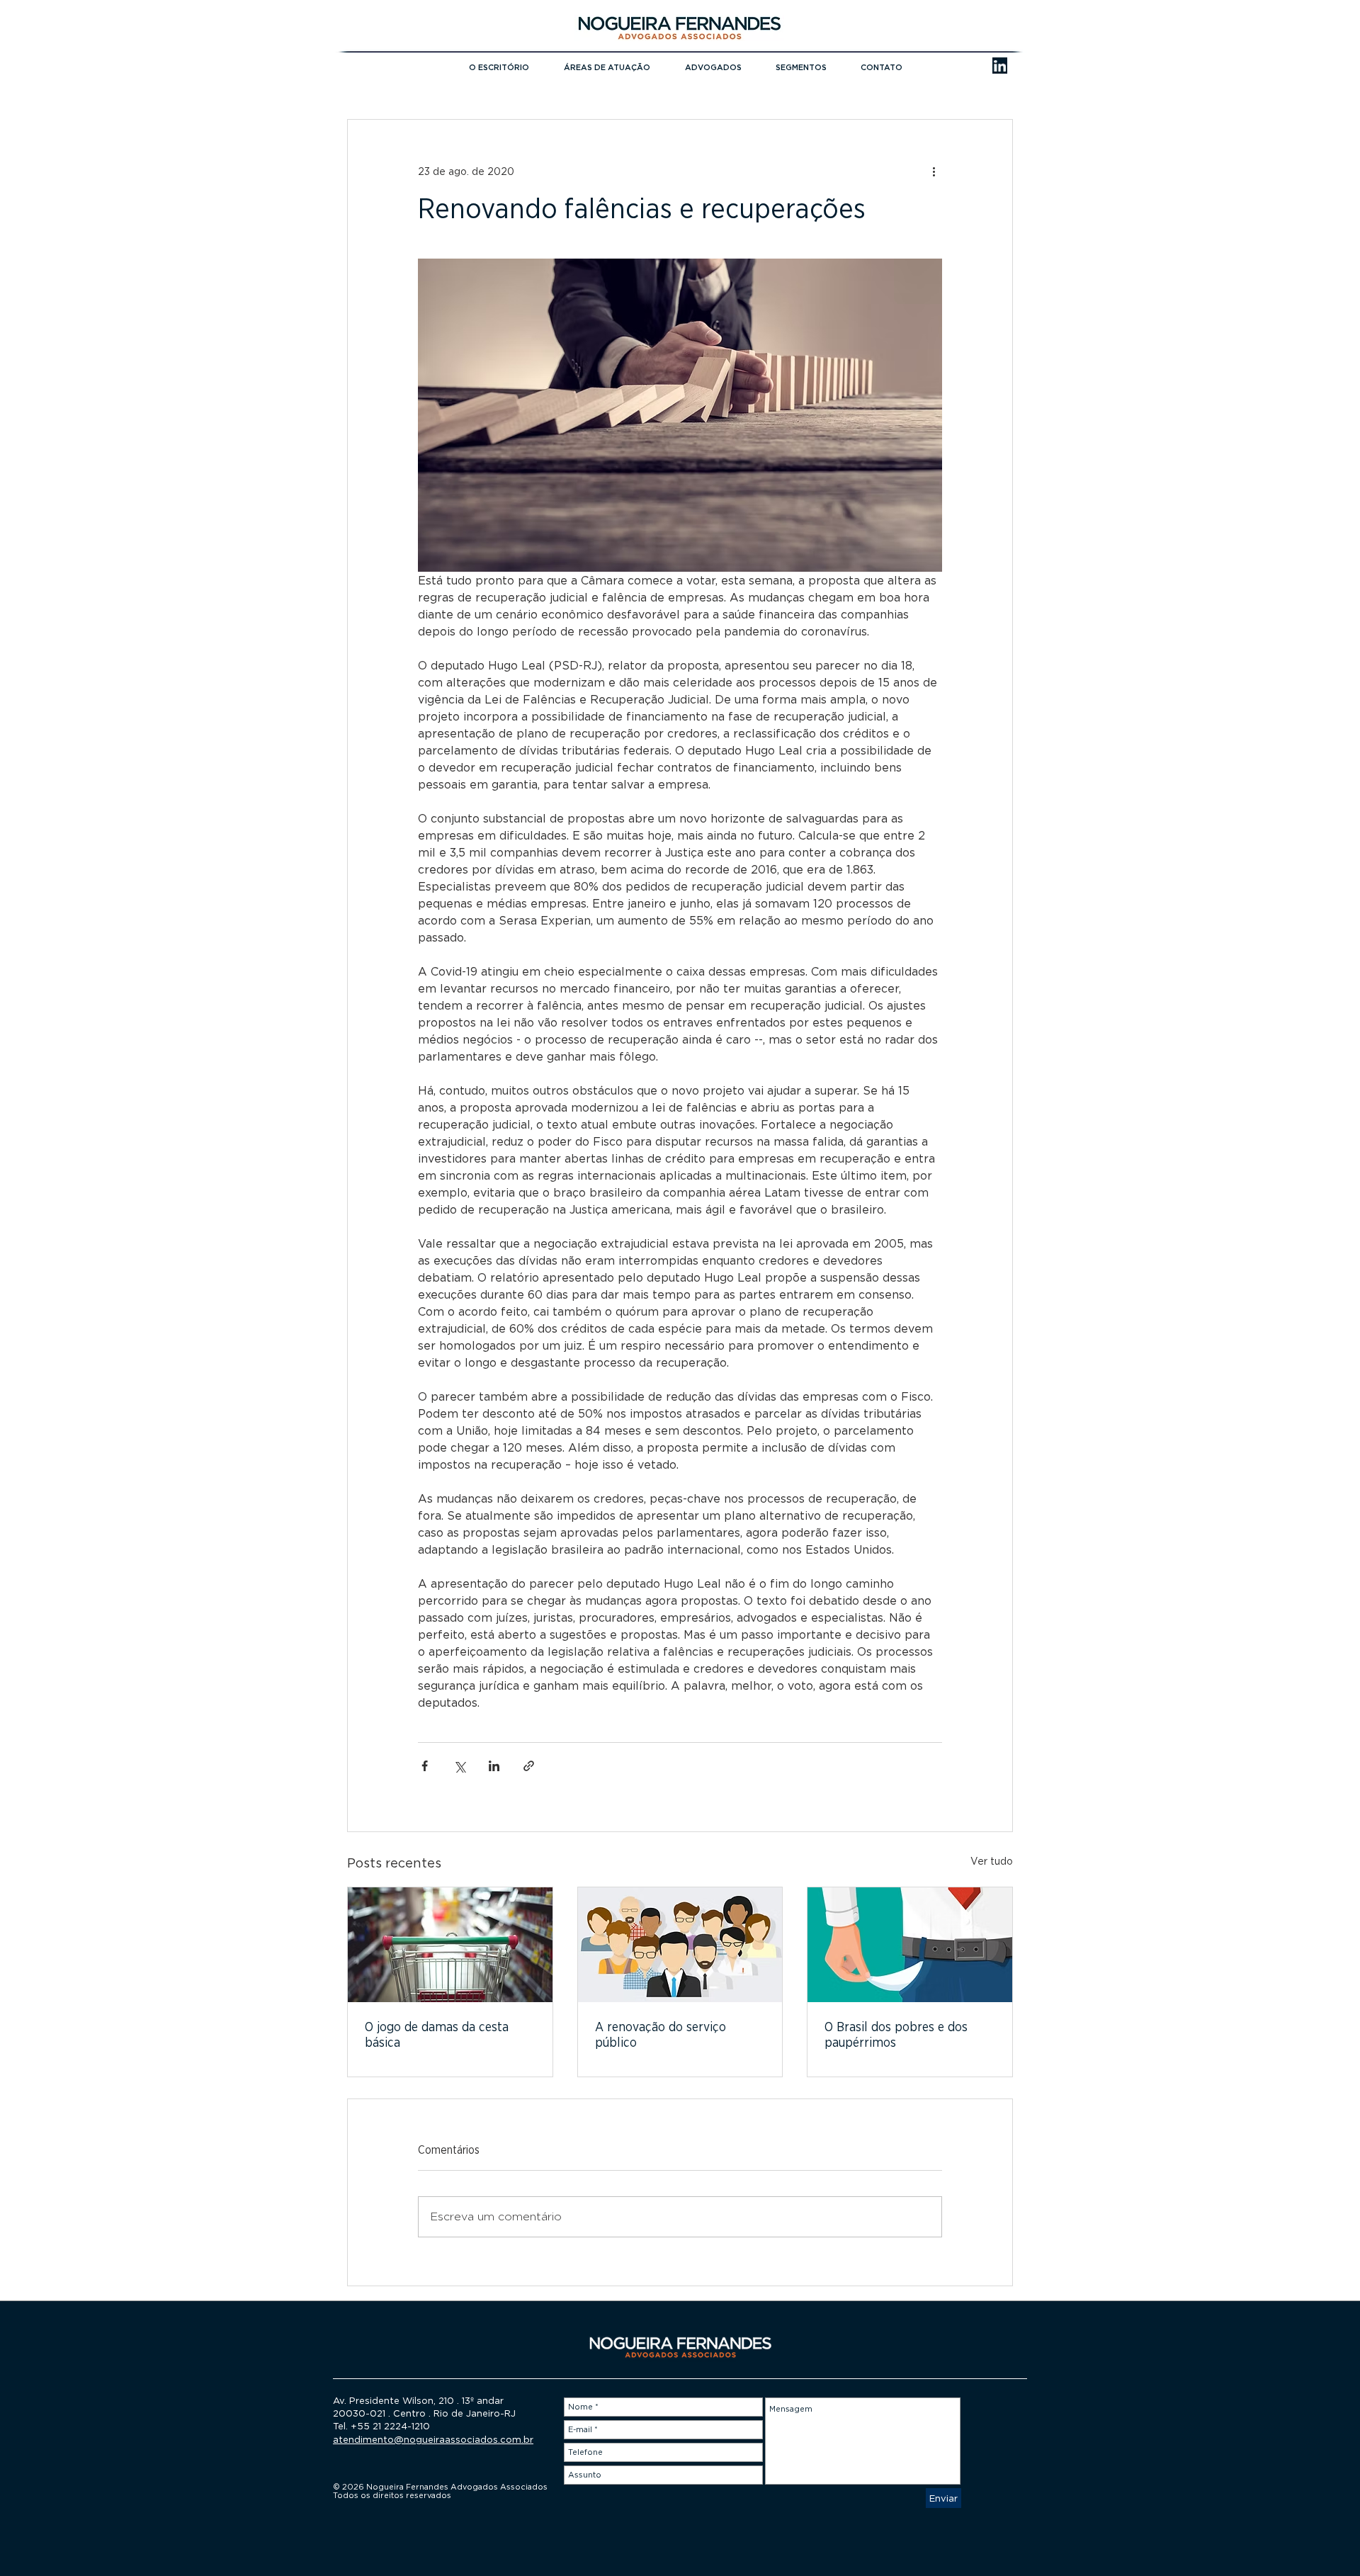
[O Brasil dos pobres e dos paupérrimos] (910, 1945)
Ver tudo (992, 1861)
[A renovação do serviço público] (680, 1945)
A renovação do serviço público (661, 2035)
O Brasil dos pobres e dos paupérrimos (896, 2035)
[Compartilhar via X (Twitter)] (459, 1766)
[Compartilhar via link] (529, 1766)
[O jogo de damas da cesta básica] (450, 1945)
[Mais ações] (934, 171)
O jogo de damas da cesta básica (437, 2035)
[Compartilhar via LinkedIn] (494, 1766)
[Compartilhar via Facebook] (425, 1766)
